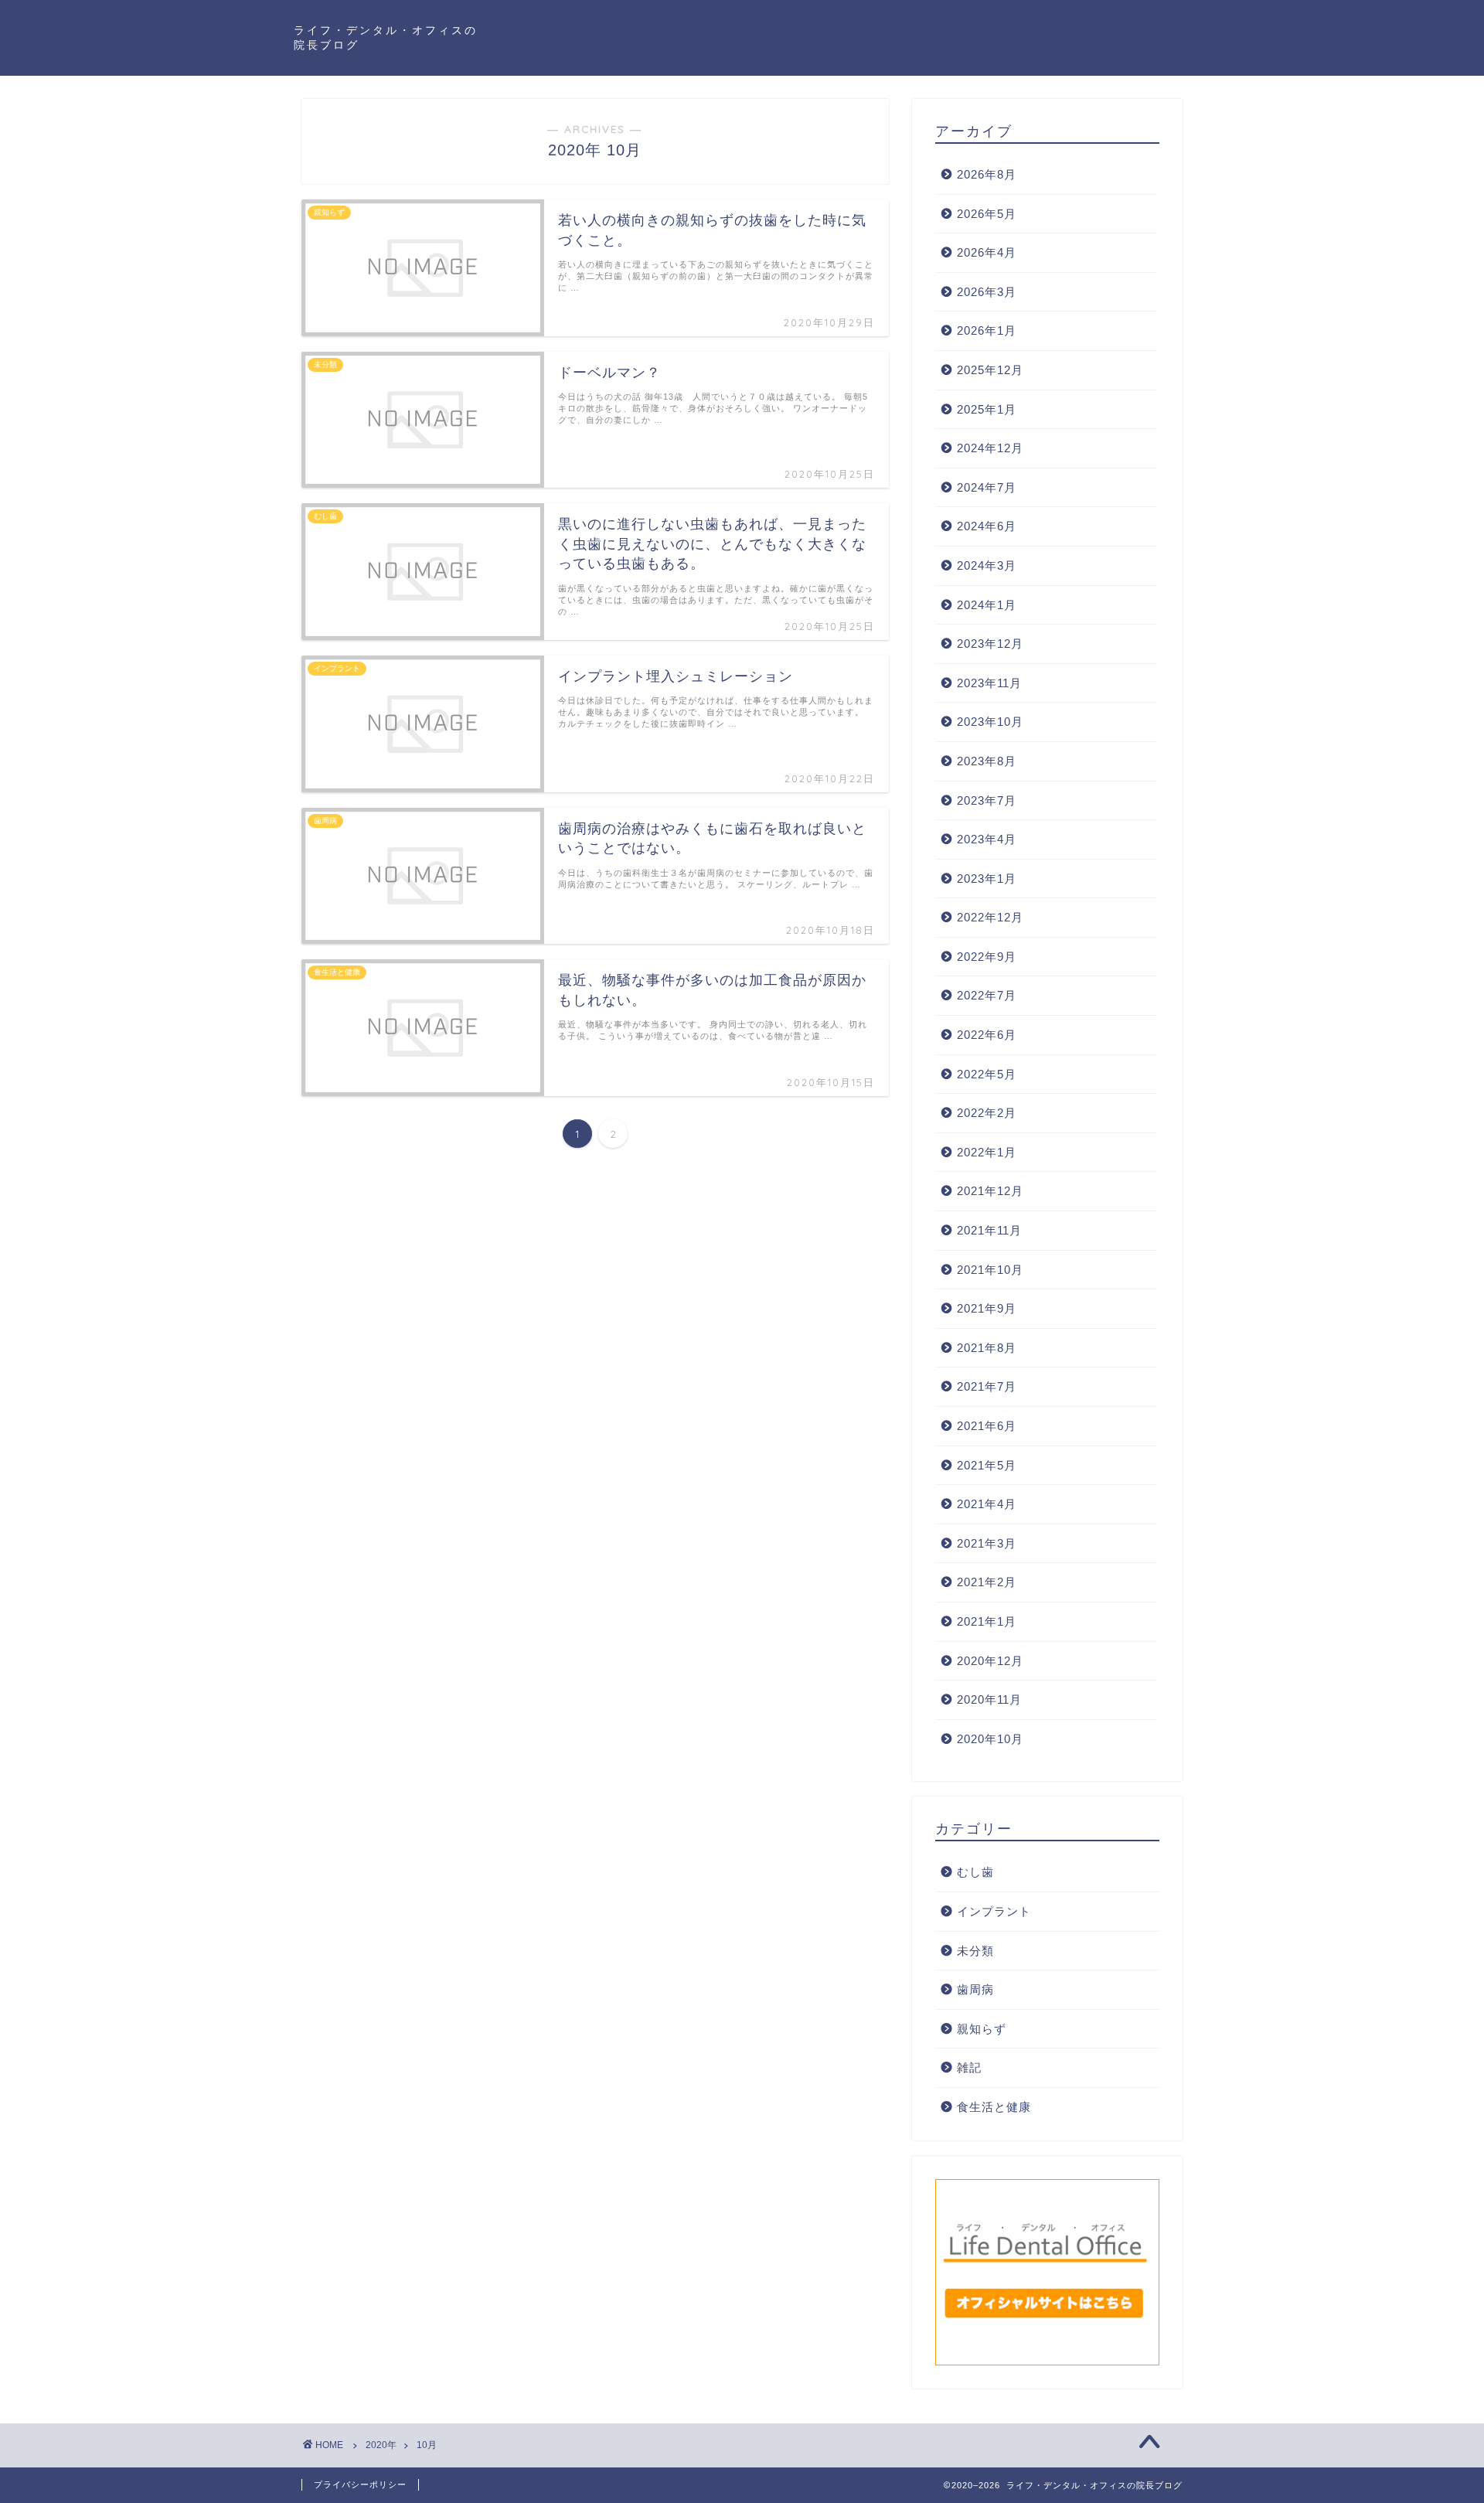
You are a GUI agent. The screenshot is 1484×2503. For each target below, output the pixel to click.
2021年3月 (987, 1543)
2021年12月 (990, 1191)
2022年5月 (987, 1074)
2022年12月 (990, 917)
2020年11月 (989, 1699)
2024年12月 (990, 448)
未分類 (975, 1951)
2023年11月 (989, 683)
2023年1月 (987, 879)
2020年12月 (990, 1661)
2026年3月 (987, 292)
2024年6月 (987, 526)
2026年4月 (987, 252)
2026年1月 (987, 330)
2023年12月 (990, 644)
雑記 (969, 2067)
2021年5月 (987, 1465)
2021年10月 (990, 1270)
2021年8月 (987, 1348)
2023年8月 (987, 761)
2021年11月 (989, 1230)
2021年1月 (987, 1621)
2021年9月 (987, 1308)
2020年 (381, 2445)
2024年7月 (987, 487)
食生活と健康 (994, 2107)
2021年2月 (987, 1582)
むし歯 (975, 1872)
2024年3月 (987, 565)
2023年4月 (987, 839)
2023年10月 (990, 722)
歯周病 (975, 1989)
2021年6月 (987, 1426)
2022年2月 (987, 1113)
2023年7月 (987, 800)
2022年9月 (987, 957)
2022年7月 (987, 995)
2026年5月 (987, 214)
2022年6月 (987, 1035)
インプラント (994, 1911)
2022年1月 (987, 1152)
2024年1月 (987, 605)
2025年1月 (987, 409)
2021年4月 (987, 1504)
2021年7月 (987, 1386)
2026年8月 (987, 174)
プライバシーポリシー (360, 2484)
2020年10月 (990, 1739)
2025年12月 (990, 370)
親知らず (982, 2029)
